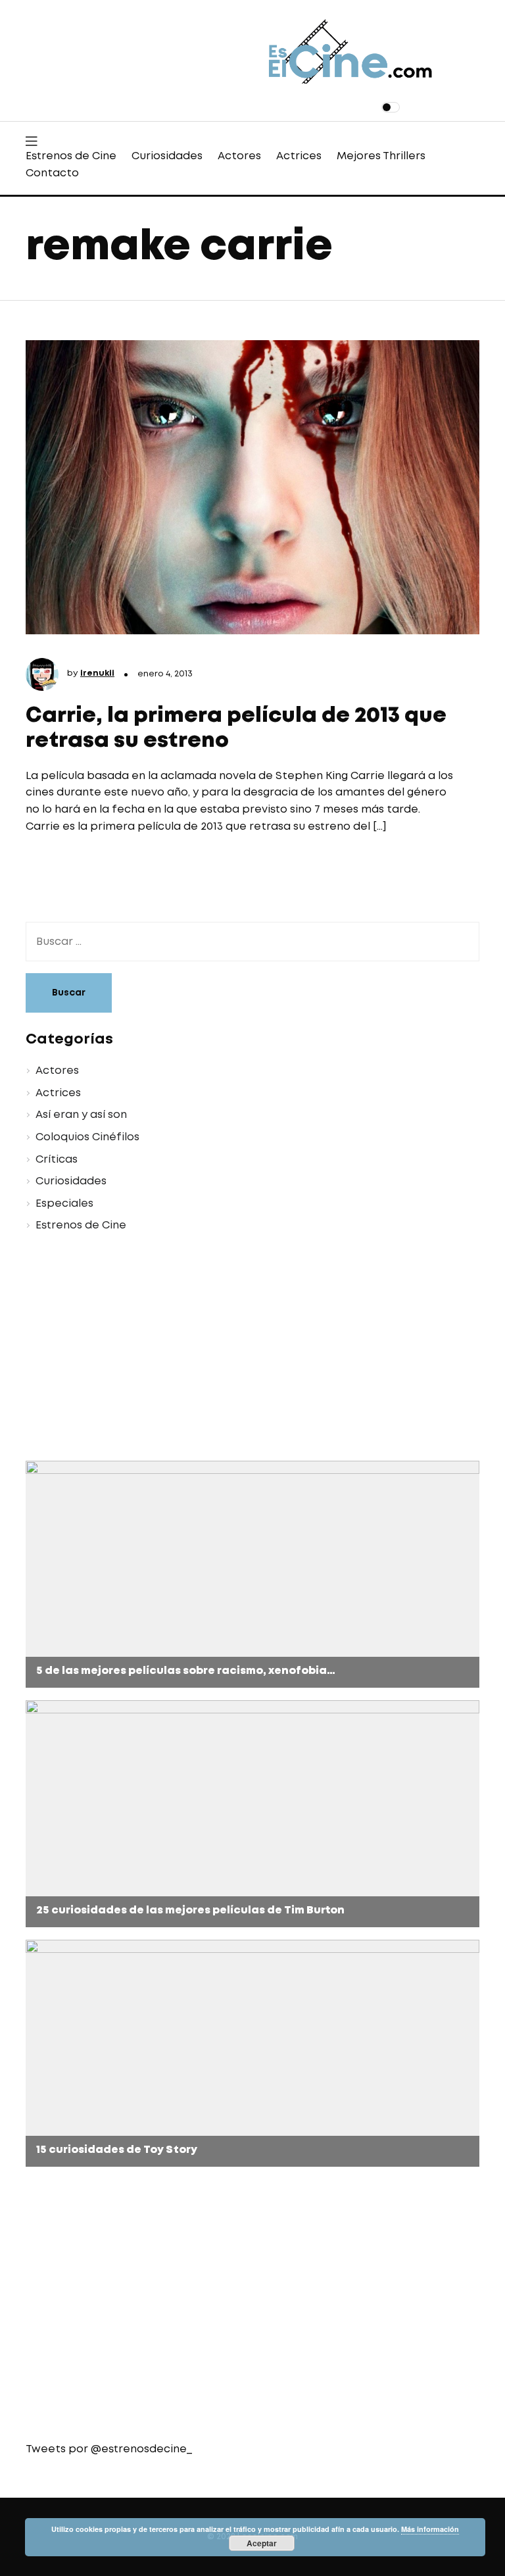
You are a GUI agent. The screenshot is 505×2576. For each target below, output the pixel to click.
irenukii (97, 673)
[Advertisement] (252, 1349)
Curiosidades (167, 156)
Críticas (57, 1160)
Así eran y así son (81, 1115)
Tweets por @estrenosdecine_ (109, 2449)
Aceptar (262, 2543)
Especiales (64, 1204)
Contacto (52, 173)
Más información (430, 2529)
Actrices (299, 156)
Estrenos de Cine (71, 156)
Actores (239, 156)
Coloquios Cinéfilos (87, 1137)
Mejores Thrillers (381, 156)
